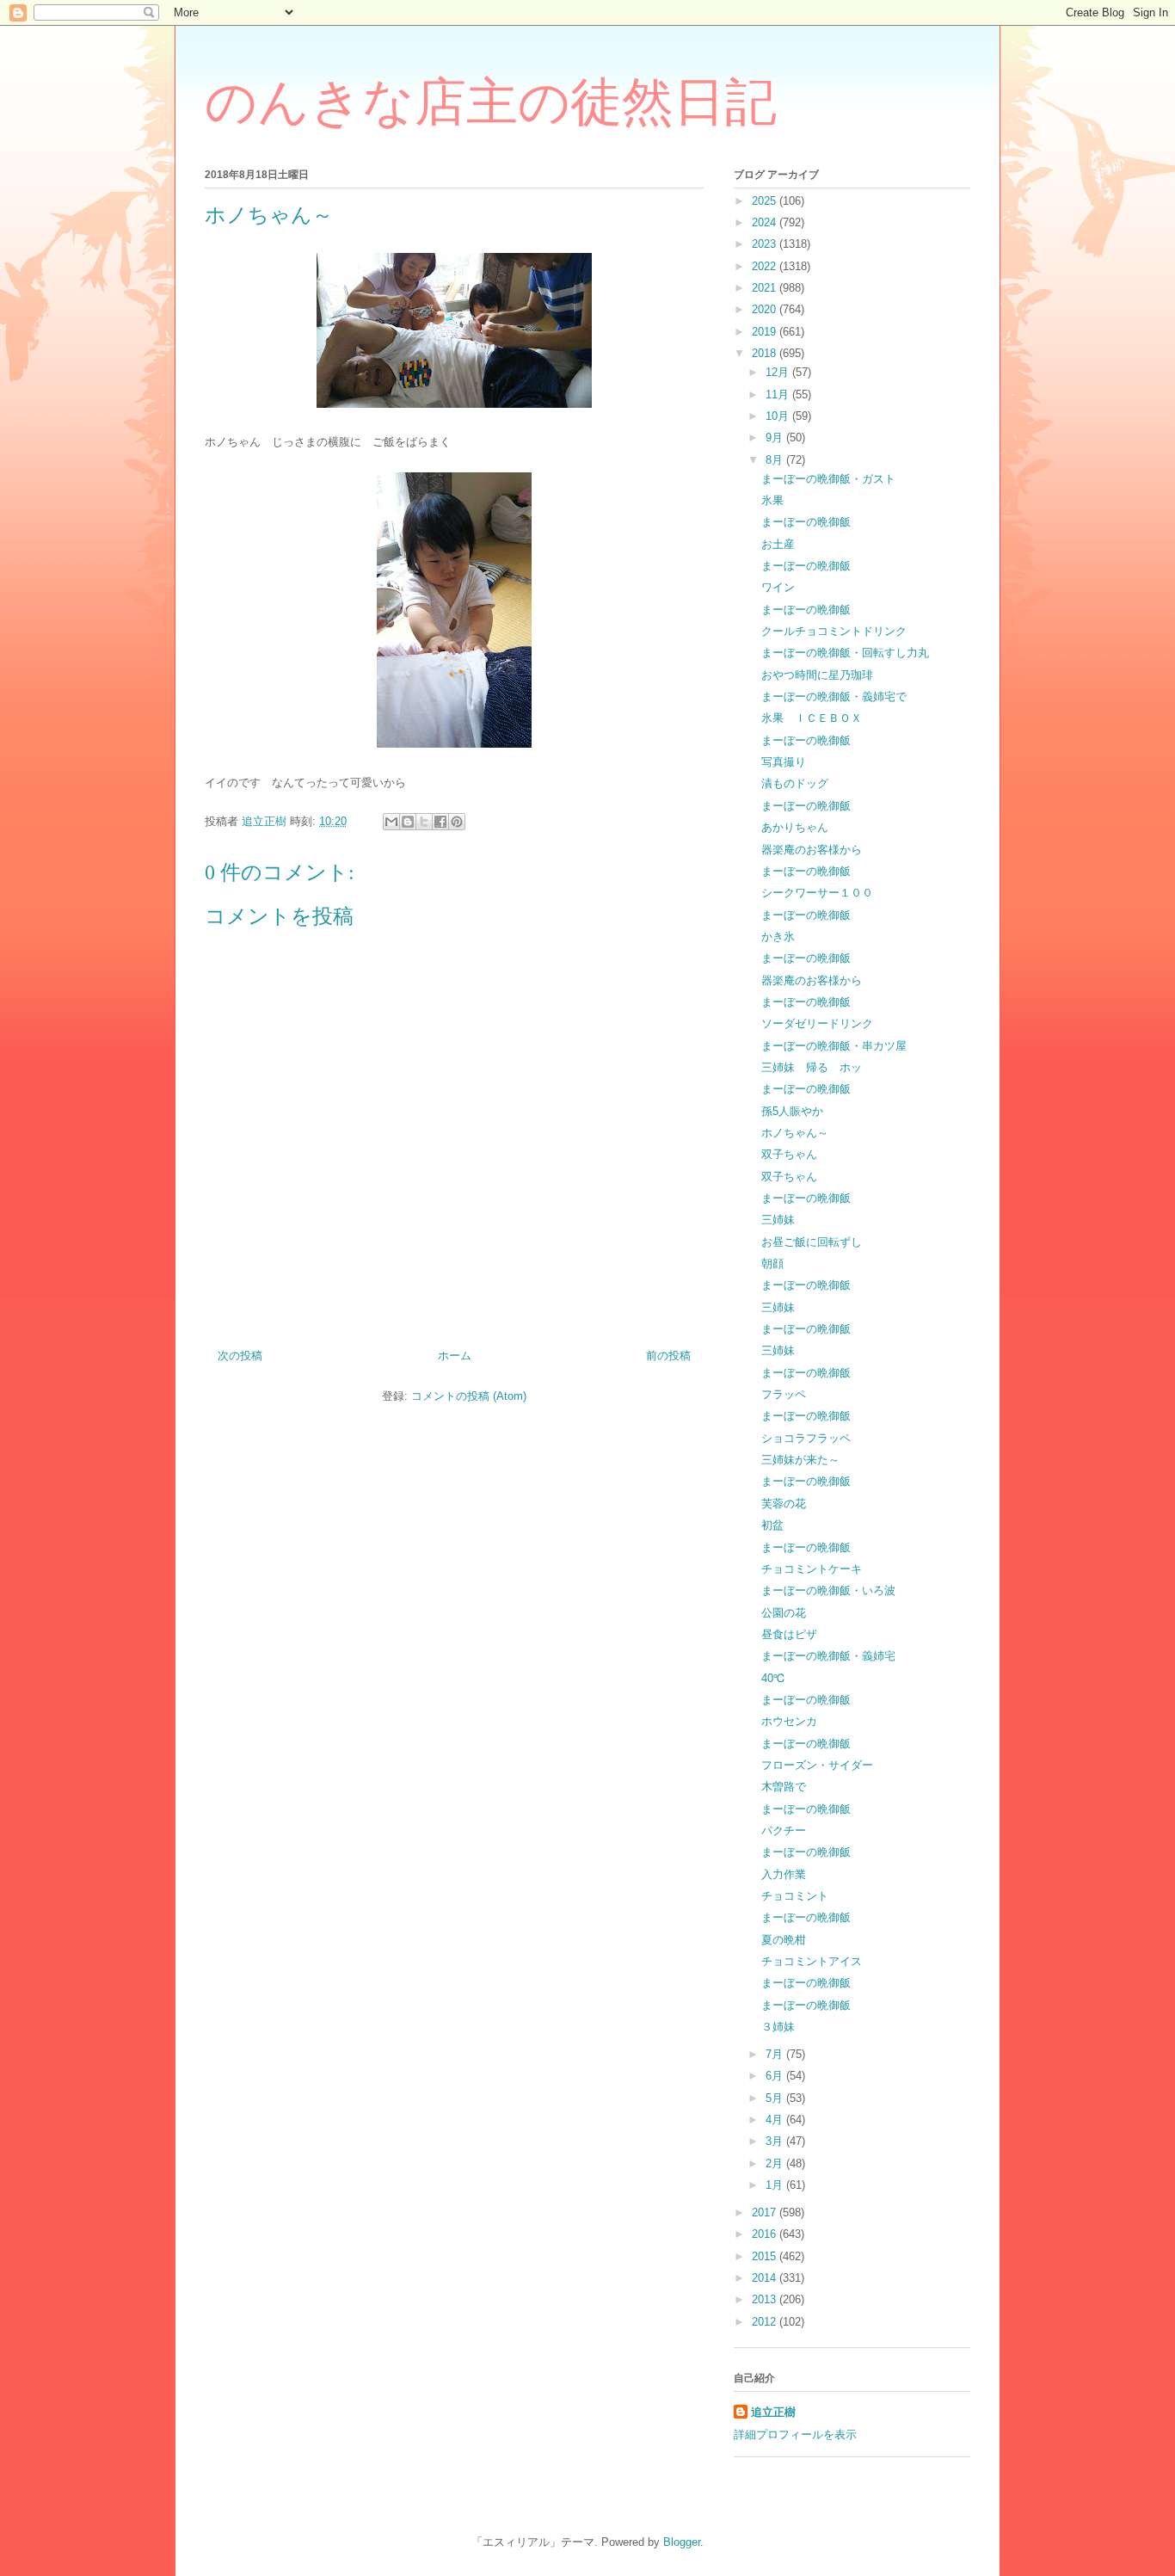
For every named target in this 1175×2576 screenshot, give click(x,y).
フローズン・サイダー (817, 1765)
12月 (779, 372)
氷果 (772, 500)
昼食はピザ (789, 1634)
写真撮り (784, 762)
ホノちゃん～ (795, 1133)
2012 (766, 2322)
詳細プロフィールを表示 (795, 2434)
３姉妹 (778, 2027)
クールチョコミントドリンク (834, 631)
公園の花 (784, 1613)
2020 (766, 309)
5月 (776, 2098)
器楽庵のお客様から (812, 850)
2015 (766, 2256)
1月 (776, 2185)
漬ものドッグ (795, 783)
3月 (776, 2141)
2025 (766, 201)
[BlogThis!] (408, 822)
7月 (776, 2054)
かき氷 (778, 937)
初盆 (772, 1525)
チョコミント (795, 1896)
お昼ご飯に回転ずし (812, 1242)
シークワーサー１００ (817, 893)
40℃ (773, 1678)
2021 (766, 288)
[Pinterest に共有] (457, 822)
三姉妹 (778, 1220)
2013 (766, 2299)
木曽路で (784, 1787)
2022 (766, 266)
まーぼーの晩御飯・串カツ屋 (834, 1046)
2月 (776, 2163)
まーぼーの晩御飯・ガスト (828, 479)
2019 (766, 332)
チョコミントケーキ (812, 1569)
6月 (776, 2076)
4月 (776, 2120)
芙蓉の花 (784, 1504)
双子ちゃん (789, 1154)
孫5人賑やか (792, 1111)
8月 (776, 460)
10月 (779, 416)
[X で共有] (424, 822)
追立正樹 (773, 2412)
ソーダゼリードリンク (817, 1023)
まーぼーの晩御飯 (806, 522)
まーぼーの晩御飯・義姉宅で (834, 696)
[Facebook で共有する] (440, 822)
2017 (766, 2212)
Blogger (682, 2542)
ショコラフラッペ (806, 1438)
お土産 (778, 544)
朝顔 (772, 1263)
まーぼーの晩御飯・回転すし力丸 (845, 653)
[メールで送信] (391, 822)
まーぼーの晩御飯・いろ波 (828, 1590)
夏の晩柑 (784, 1940)
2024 (766, 222)
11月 (779, 394)
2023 (766, 244)
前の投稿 (668, 1356)
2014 (766, 2278)
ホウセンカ (789, 1721)
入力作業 (784, 1874)
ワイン (778, 587)
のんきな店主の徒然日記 (491, 102)
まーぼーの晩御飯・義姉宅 (828, 1656)
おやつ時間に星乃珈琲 (817, 675)
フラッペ (784, 1394)
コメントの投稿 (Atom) (469, 1396)
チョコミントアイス (812, 1961)
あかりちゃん (795, 827)
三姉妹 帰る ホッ (812, 1067)
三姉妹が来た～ (800, 1460)
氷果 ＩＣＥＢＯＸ (812, 718)
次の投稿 (240, 1356)
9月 (776, 438)
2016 (766, 2234)
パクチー (784, 1830)
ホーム (455, 1356)
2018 (766, 353)
